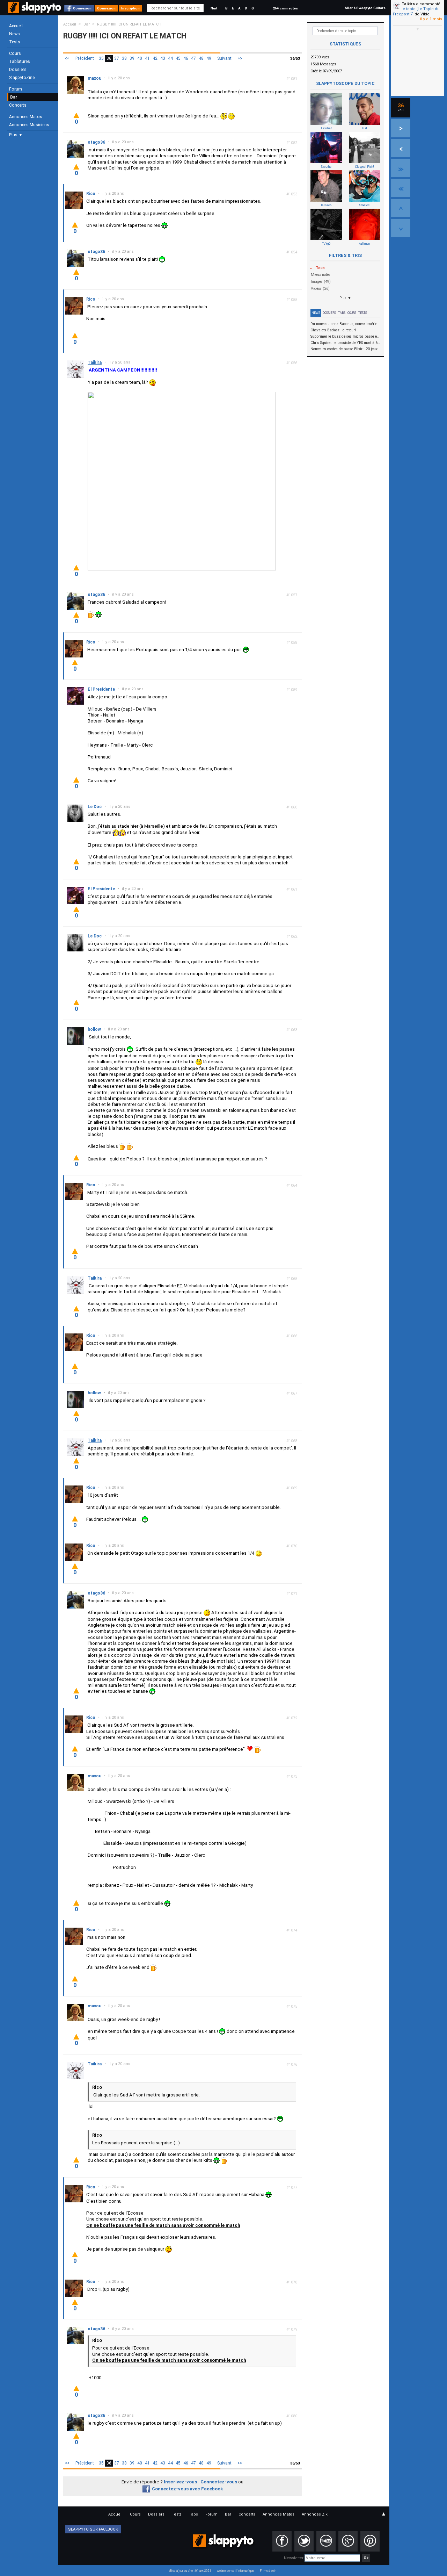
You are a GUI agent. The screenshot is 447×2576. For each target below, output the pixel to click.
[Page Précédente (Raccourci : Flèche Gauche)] (401, 148)
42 (155, 58)
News (14, 34)
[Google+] (348, 2541)
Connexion (82, 8)
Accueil (16, 26)
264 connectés (285, 8)
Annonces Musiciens (29, 125)
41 (147, 58)
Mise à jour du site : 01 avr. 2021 (190, 2571)
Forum (16, 89)
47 (193, 58)
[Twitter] (304, 2541)
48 (201, 58)
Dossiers (18, 70)
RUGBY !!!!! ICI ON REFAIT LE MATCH (129, 24)
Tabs (342, 313)
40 (140, 58)
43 (163, 58)
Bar (14, 97)
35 (101, 58)
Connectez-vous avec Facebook (187, 2489)
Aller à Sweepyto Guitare (365, 8)
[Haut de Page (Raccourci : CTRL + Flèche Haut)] (401, 208)
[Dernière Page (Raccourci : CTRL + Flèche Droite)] (401, 168)
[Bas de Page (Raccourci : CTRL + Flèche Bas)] (401, 228)
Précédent (85, 58)
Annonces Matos (26, 117)
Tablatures (20, 62)
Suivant (224, 58)
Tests (15, 42)
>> (240, 58)
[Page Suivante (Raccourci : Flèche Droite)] (401, 128)
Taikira (408, 4)
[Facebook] (282, 2541)
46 (186, 58)
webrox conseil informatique (236, 2571)
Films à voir (268, 2571)
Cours (15, 53)
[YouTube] (326, 2541)
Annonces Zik (315, 2514)
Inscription (130, 8)
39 (132, 58)
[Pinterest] (370, 2541)
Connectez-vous (219, 2482)
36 (109, 58)
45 (178, 58)
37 (117, 58)
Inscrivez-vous (180, 2482)
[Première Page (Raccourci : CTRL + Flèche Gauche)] (401, 188)
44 (170, 58)
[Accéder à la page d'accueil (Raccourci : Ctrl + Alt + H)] (35, 11)
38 (124, 58)
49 (209, 58)
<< (67, 58)
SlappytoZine (22, 78)
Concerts (18, 105)
